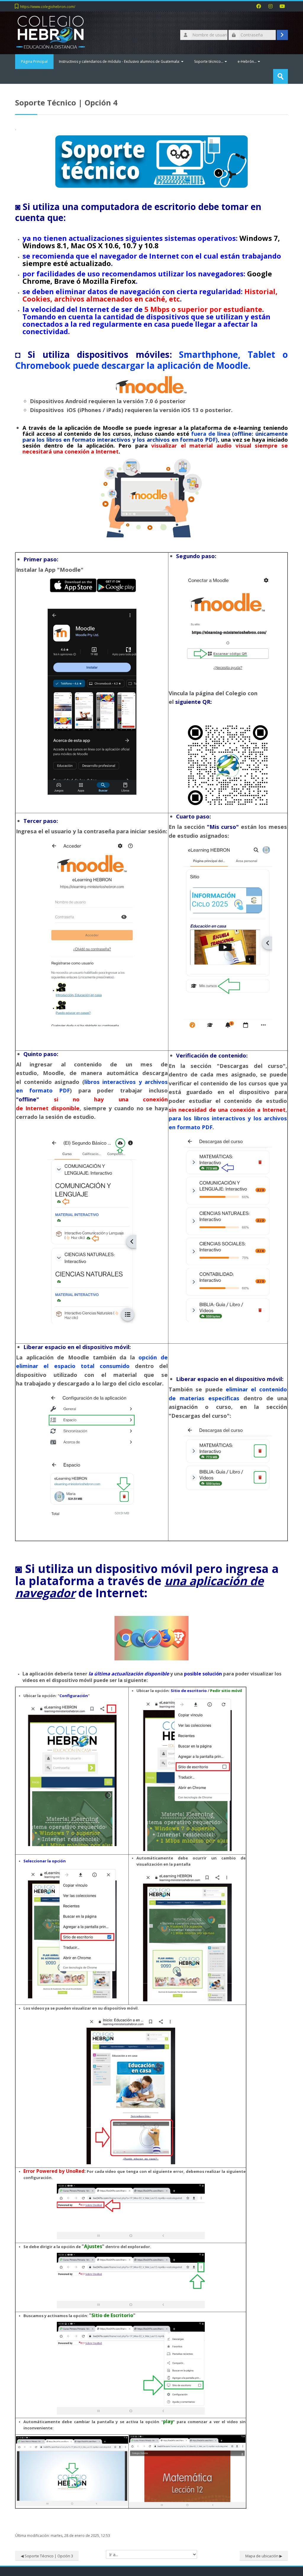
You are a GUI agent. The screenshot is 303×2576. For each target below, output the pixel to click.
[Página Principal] (51, 32)
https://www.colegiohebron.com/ (48, 7)
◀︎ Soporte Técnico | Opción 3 (47, 2556)
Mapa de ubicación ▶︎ (264, 2556)
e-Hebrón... (247, 61)
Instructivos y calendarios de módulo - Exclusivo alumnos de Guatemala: (119, 61)
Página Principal (34, 61)
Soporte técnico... (209, 61)
